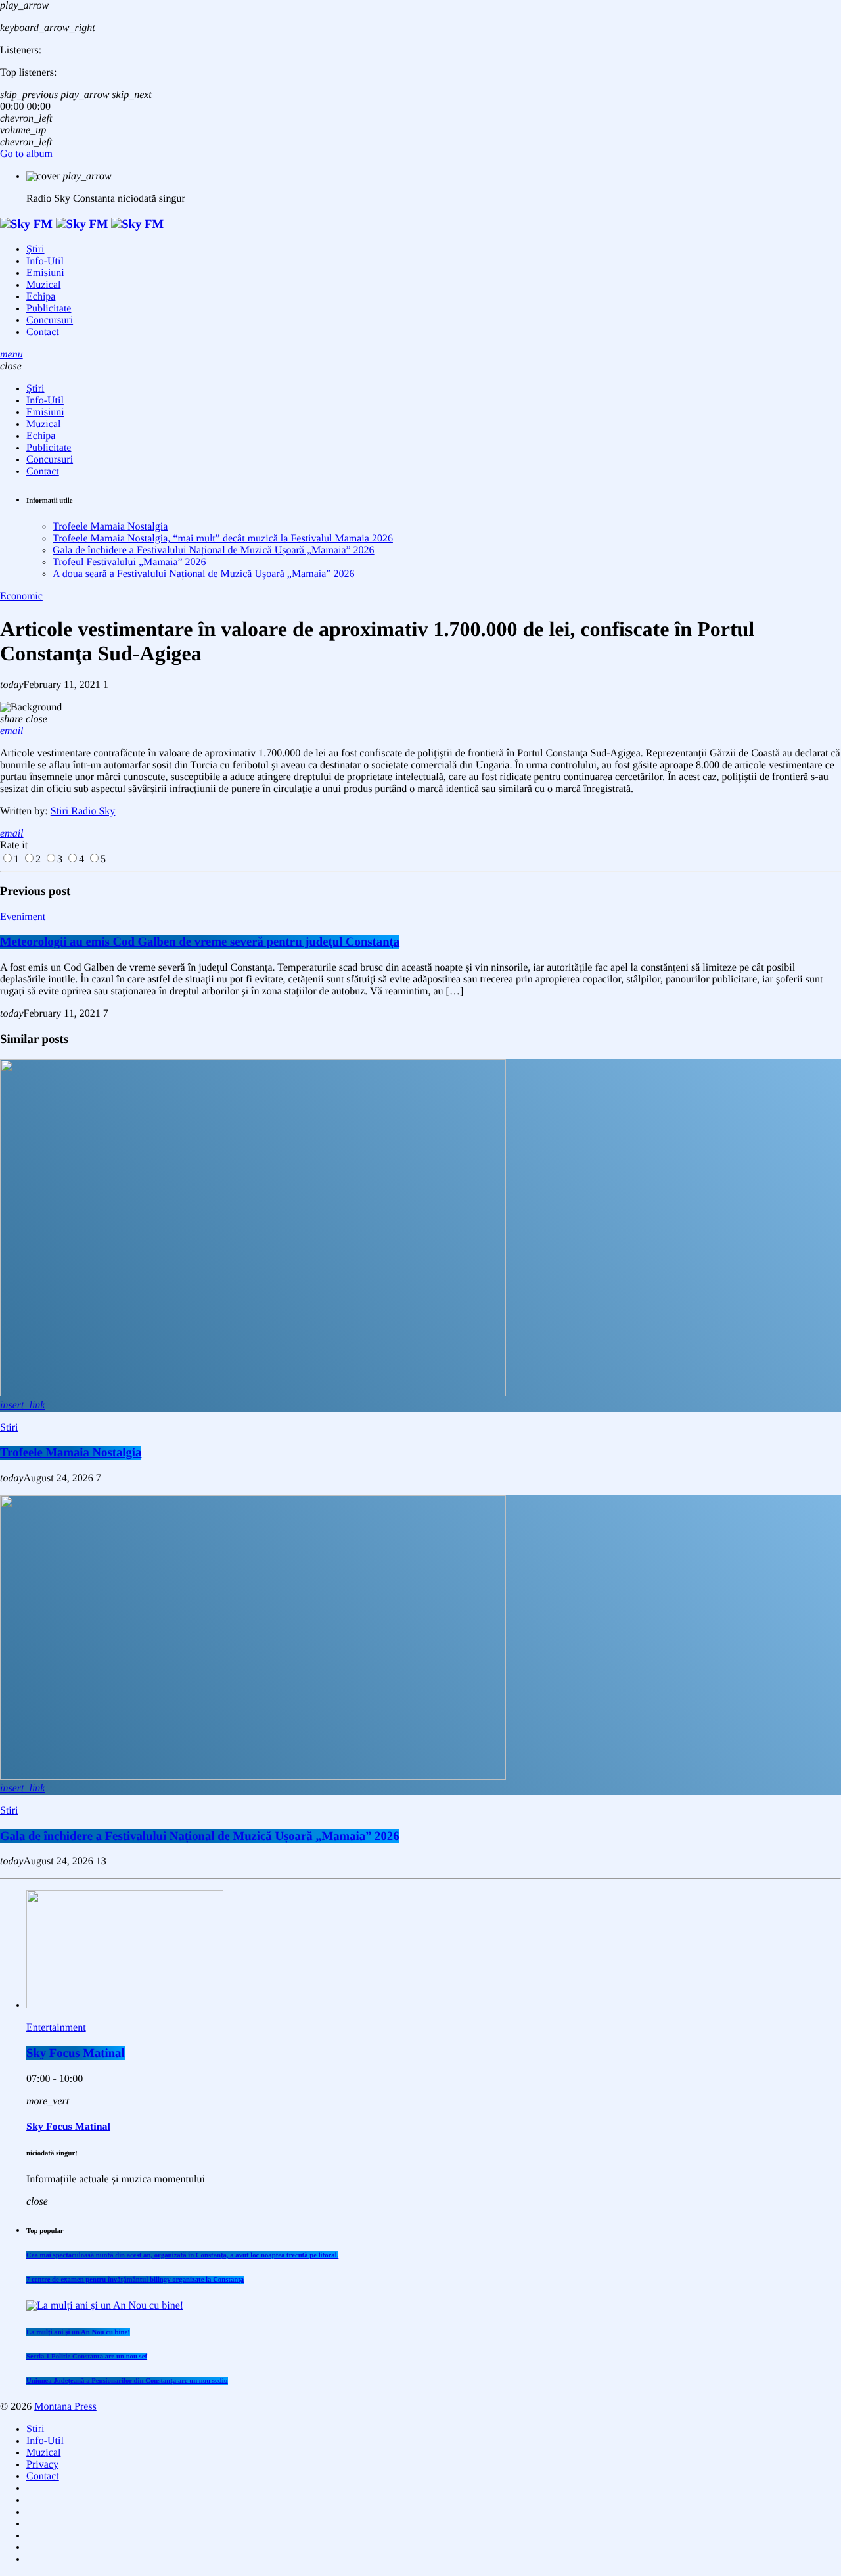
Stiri (9, 1428)
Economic (21, 596)
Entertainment (56, 2028)
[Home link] (82, 224)
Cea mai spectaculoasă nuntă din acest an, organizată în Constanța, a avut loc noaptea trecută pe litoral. (182, 2255)
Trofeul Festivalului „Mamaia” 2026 (129, 562)
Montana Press (65, 2407)
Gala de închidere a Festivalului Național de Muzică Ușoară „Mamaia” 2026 (214, 550)
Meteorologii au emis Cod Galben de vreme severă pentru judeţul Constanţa (200, 942)
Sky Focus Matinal (76, 2053)
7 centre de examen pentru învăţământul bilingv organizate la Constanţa (135, 2280)
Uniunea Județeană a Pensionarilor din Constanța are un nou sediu (127, 2381)
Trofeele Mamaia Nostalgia (110, 527)
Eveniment (23, 917)
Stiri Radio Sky (83, 811)
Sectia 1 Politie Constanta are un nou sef (87, 2357)
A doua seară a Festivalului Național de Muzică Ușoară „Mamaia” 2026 (203, 574)
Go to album (26, 154)
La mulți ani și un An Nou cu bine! (78, 2332)
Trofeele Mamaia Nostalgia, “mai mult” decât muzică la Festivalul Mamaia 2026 (223, 539)
